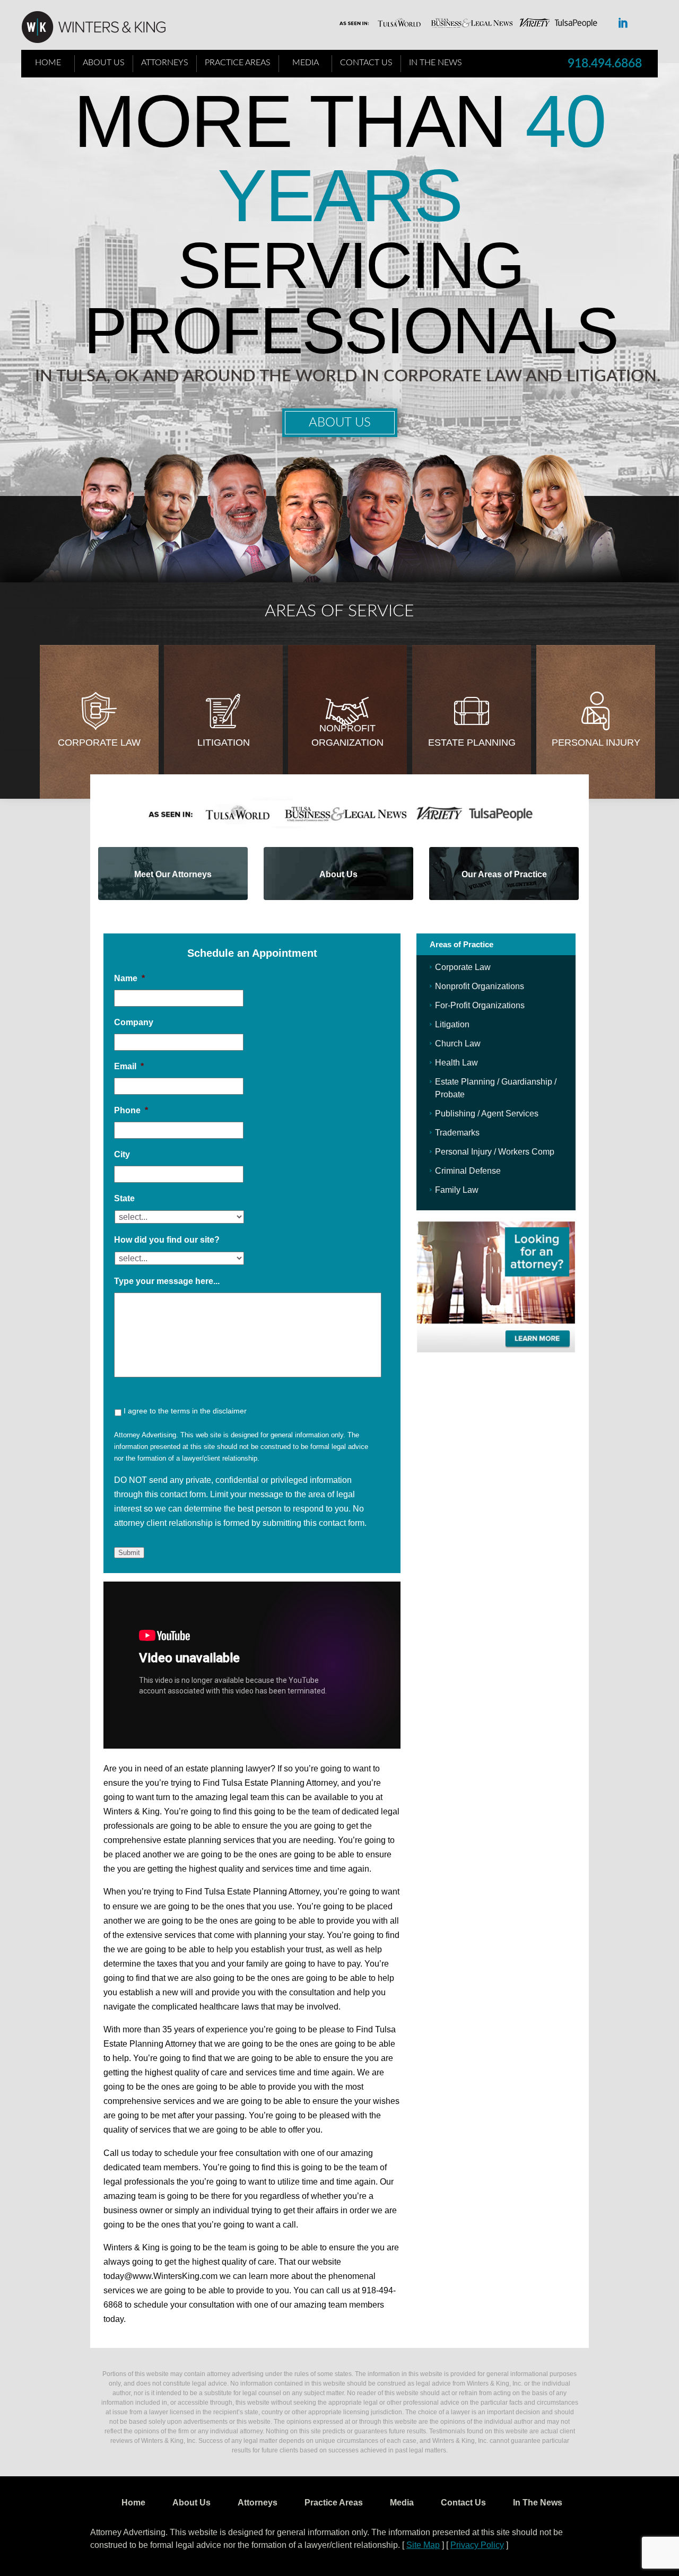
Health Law (456, 1063)
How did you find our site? (167, 1240)
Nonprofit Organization (347, 735)
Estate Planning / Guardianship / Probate (496, 1088)
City (122, 1154)
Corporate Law (99, 743)
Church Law (458, 1044)
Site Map (423, 2545)
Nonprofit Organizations (480, 986)
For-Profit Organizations (480, 1005)
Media (306, 63)
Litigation (224, 743)
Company (134, 1022)
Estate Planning (472, 743)
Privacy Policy (477, 2545)
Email (129, 1066)
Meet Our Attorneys (173, 874)
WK (102, 28)
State (124, 1198)
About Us (104, 63)
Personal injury (596, 743)
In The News (436, 63)
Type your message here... (167, 1281)
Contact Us (366, 63)
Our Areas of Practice (504, 874)
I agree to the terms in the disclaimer (185, 1411)
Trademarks (457, 1133)
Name (129, 978)
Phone (131, 1110)
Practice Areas (238, 63)
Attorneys (165, 63)
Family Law (457, 1190)
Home (48, 63)
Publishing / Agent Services (487, 1114)
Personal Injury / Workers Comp (495, 1152)
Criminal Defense (468, 1171)
